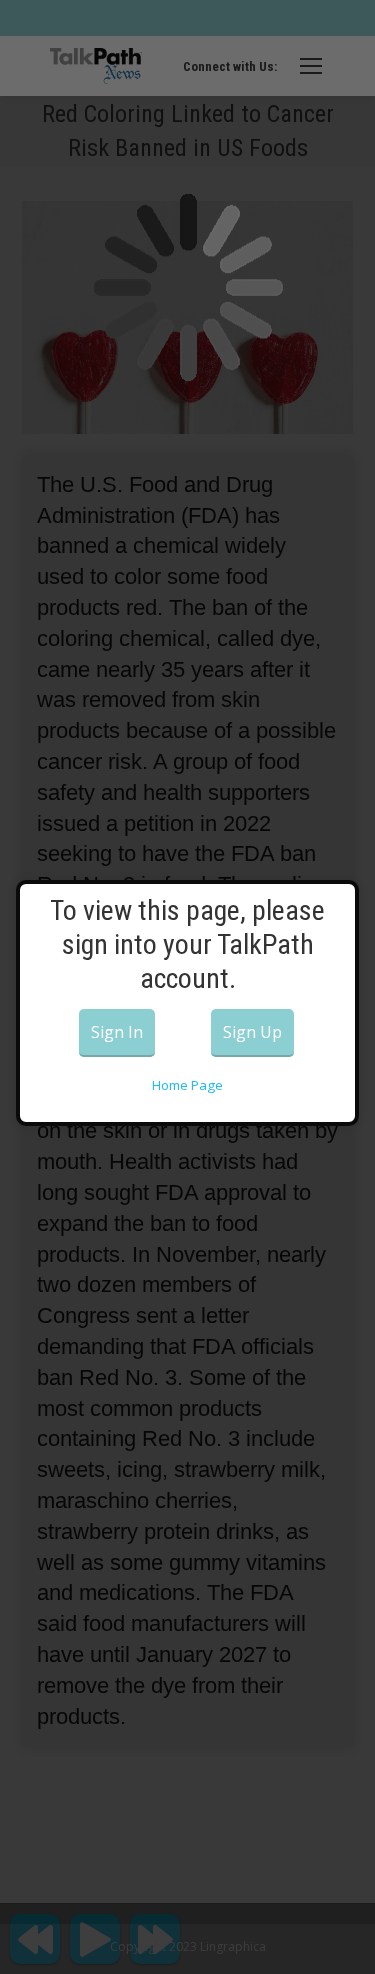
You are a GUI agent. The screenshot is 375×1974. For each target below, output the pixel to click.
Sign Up (252, 1032)
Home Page (187, 1085)
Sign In (117, 1032)
